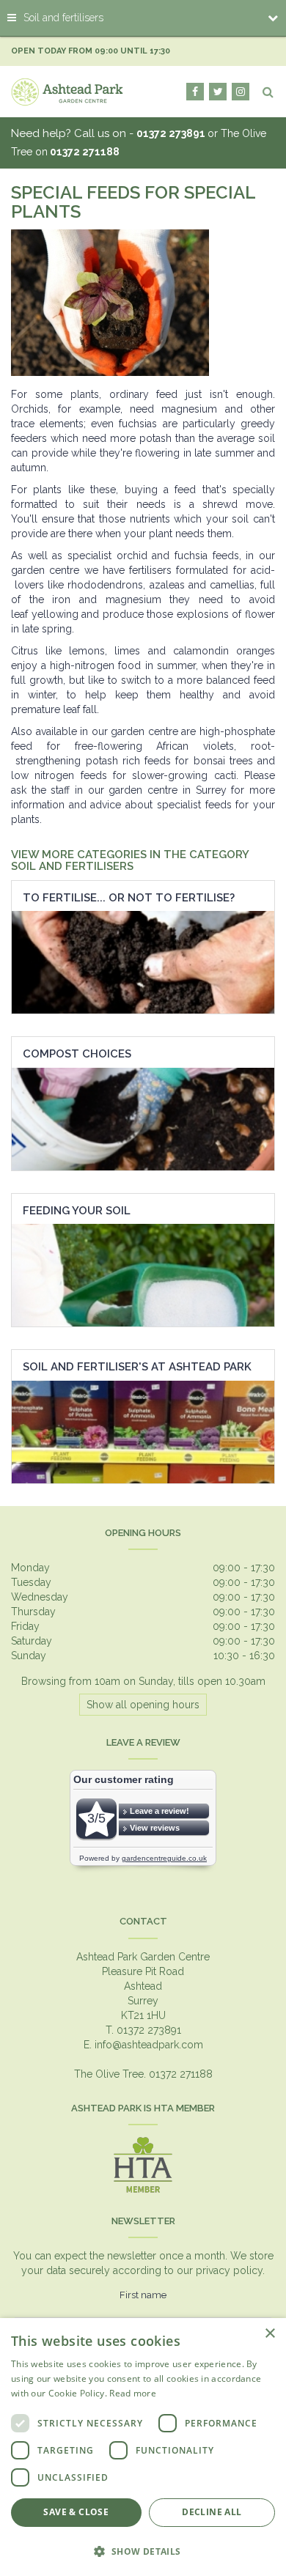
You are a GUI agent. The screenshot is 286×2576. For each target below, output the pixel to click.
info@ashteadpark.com (149, 2045)
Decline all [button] (212, 2512)
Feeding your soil (77, 1211)
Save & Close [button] (76, 2512)
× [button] (269, 2334)
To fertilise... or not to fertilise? (129, 898)
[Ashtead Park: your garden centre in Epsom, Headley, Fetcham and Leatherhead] (67, 92)
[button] (143, 2551)
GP (241, 92)
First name (143, 2295)
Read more (133, 2393)
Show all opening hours (143, 1705)
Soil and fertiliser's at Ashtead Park (137, 1367)
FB (195, 92)
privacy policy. (230, 2270)
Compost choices (77, 1054)
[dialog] (143, 2447)
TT (218, 92)
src (268, 92)
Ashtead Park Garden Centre (143, 1957)
